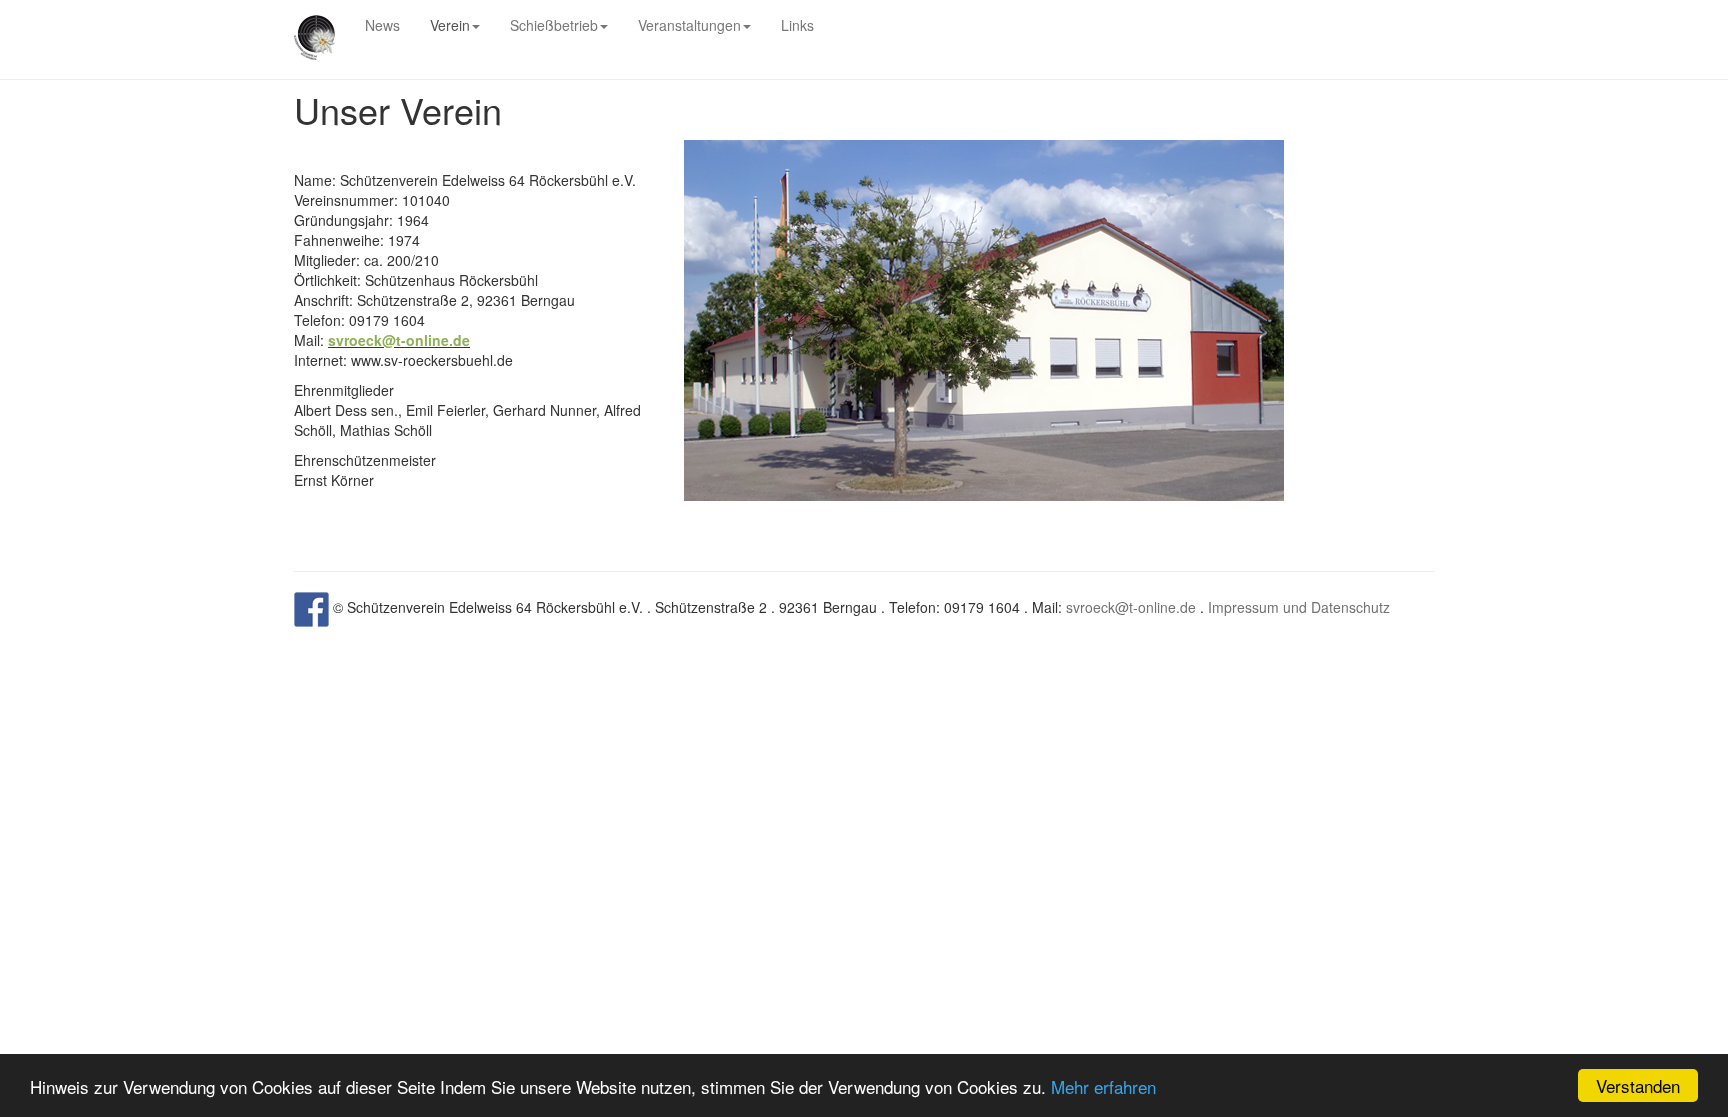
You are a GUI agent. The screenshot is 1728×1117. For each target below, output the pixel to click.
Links (797, 25)
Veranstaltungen (689, 25)
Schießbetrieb (554, 25)
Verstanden (1638, 1085)
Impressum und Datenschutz (1299, 607)
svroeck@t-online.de (1131, 607)
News (382, 25)
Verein (450, 25)
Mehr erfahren (1103, 1086)
